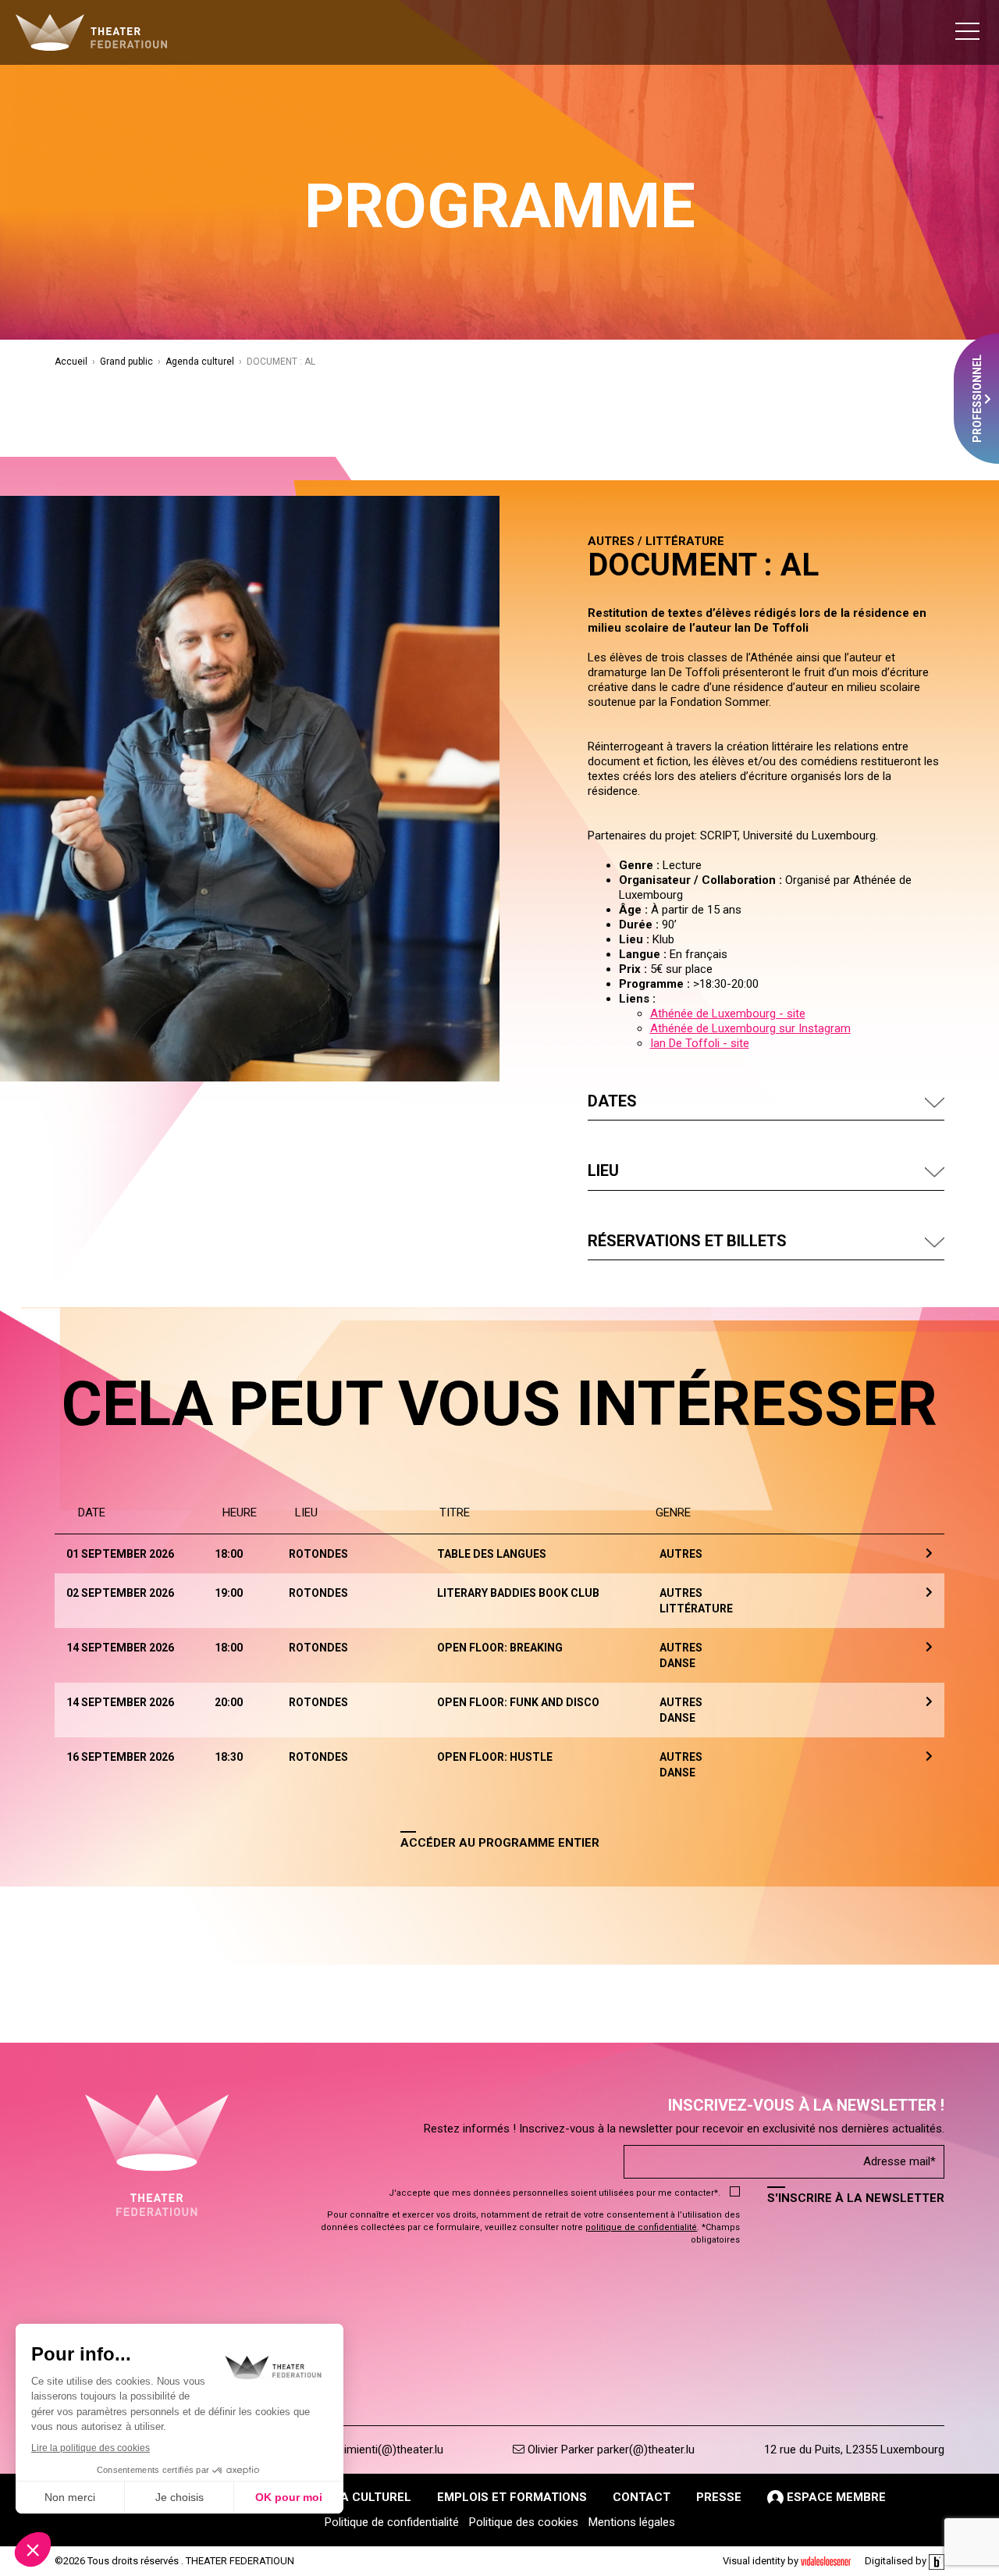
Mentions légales (632, 2522)
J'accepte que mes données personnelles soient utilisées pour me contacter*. (555, 2193)
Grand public (126, 362)
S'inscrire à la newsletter (856, 2198)
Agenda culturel (200, 362)
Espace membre (835, 2497)
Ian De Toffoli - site (700, 1043)
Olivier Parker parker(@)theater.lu (610, 2450)
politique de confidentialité (641, 2227)
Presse (719, 2497)
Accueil (71, 362)
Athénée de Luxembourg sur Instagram (750, 1028)
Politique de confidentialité (392, 2522)
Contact (642, 2497)
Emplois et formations (512, 2497)
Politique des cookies (524, 2522)
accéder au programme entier (500, 1843)
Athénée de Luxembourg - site (728, 1014)
